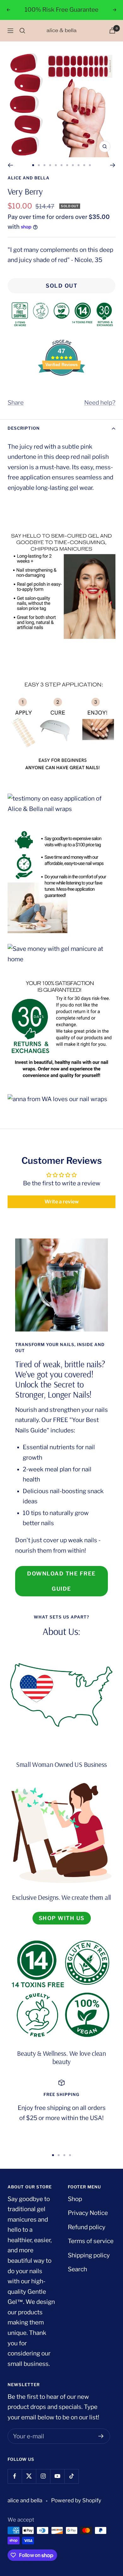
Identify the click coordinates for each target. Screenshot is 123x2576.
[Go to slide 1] (33, 165)
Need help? (100, 403)
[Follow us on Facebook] (15, 2476)
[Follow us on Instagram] (43, 2476)
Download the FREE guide (61, 1581)
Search (77, 2269)
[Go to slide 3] (44, 165)
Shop (75, 2199)
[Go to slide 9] (79, 165)
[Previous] (10, 165)
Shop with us (62, 1918)
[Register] (101, 2436)
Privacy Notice (88, 2213)
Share (16, 403)
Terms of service (91, 2241)
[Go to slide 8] (73, 165)
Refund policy (87, 2227)
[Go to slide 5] (56, 165)
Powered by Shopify (76, 2500)
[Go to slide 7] (67, 165)
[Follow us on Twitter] (29, 2476)
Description (24, 428)
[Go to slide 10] (84, 165)
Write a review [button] (62, 1202)
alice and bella (29, 178)
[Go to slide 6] (61, 165)
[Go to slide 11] (90, 165)
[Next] (113, 165)
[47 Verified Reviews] (61, 387)
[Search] (22, 31)
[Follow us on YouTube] (57, 2476)
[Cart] (112, 31)
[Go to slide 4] (50, 165)
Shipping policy (89, 2255)
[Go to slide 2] (39, 165)
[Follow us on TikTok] (71, 2476)
